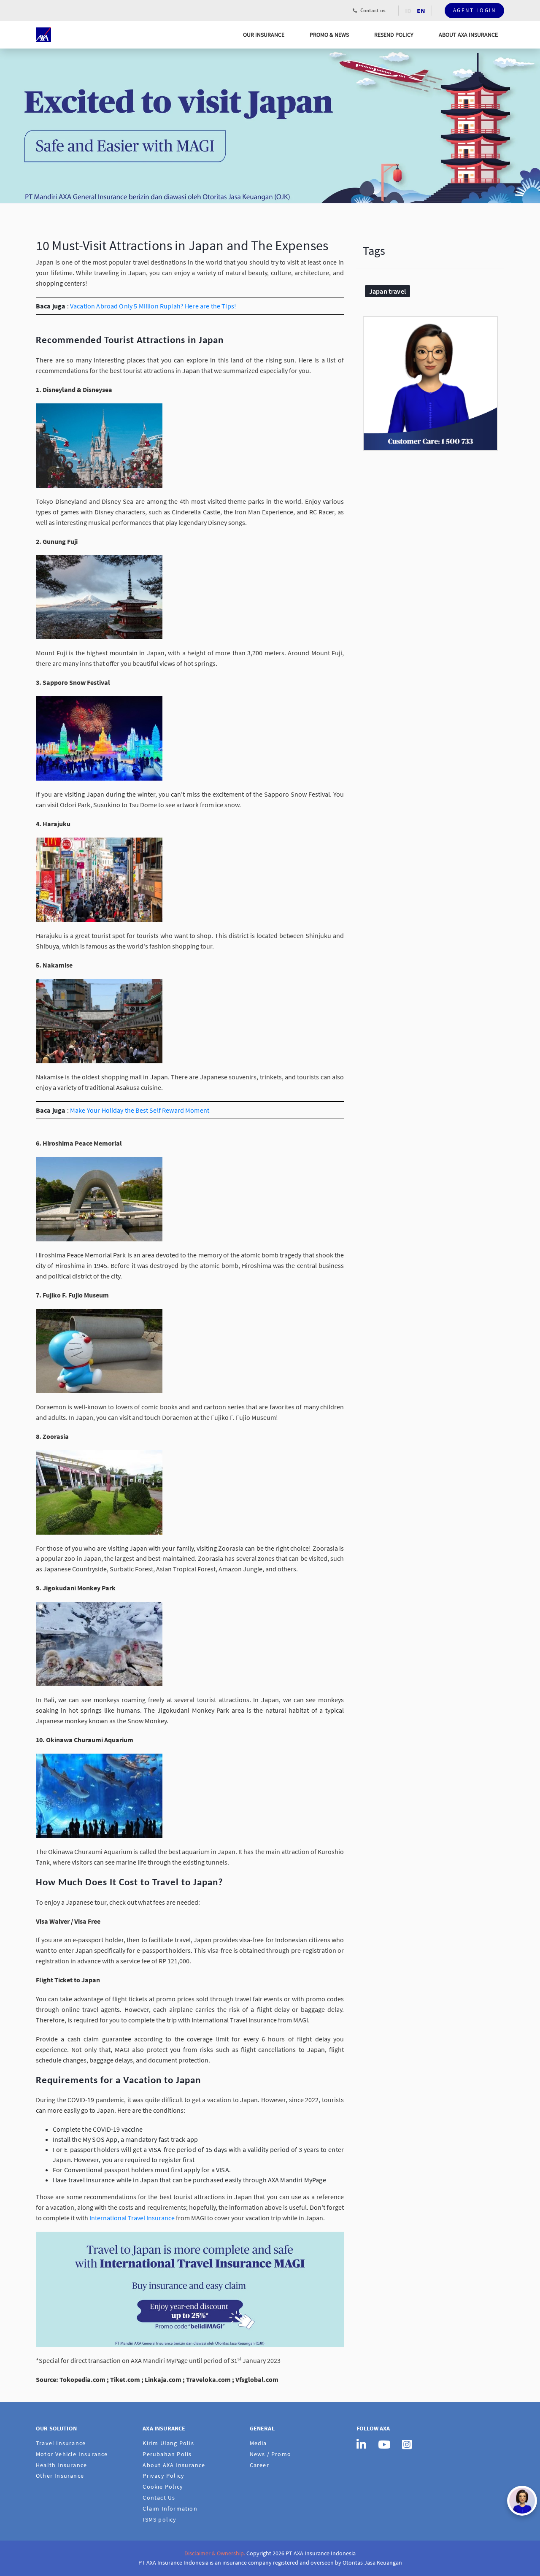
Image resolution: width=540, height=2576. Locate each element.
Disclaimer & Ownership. (215, 2553)
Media (258, 2443)
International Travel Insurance (132, 2218)
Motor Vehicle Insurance (72, 2454)
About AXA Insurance (468, 35)
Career (259, 2465)
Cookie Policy (163, 2487)
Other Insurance (60, 2476)
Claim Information (170, 2508)
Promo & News (329, 35)
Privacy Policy (163, 2476)
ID (408, 11)
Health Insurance (61, 2465)
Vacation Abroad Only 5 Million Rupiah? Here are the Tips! (153, 306)
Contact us (372, 10)
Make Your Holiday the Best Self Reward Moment (140, 1110)
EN (421, 11)
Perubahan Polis (167, 2454)
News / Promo (270, 2454)
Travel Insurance (61, 2443)
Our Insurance (264, 35)
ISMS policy (159, 2519)
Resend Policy (394, 35)
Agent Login (475, 10)
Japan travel (387, 291)
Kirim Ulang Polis (168, 2443)
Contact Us (159, 2498)
